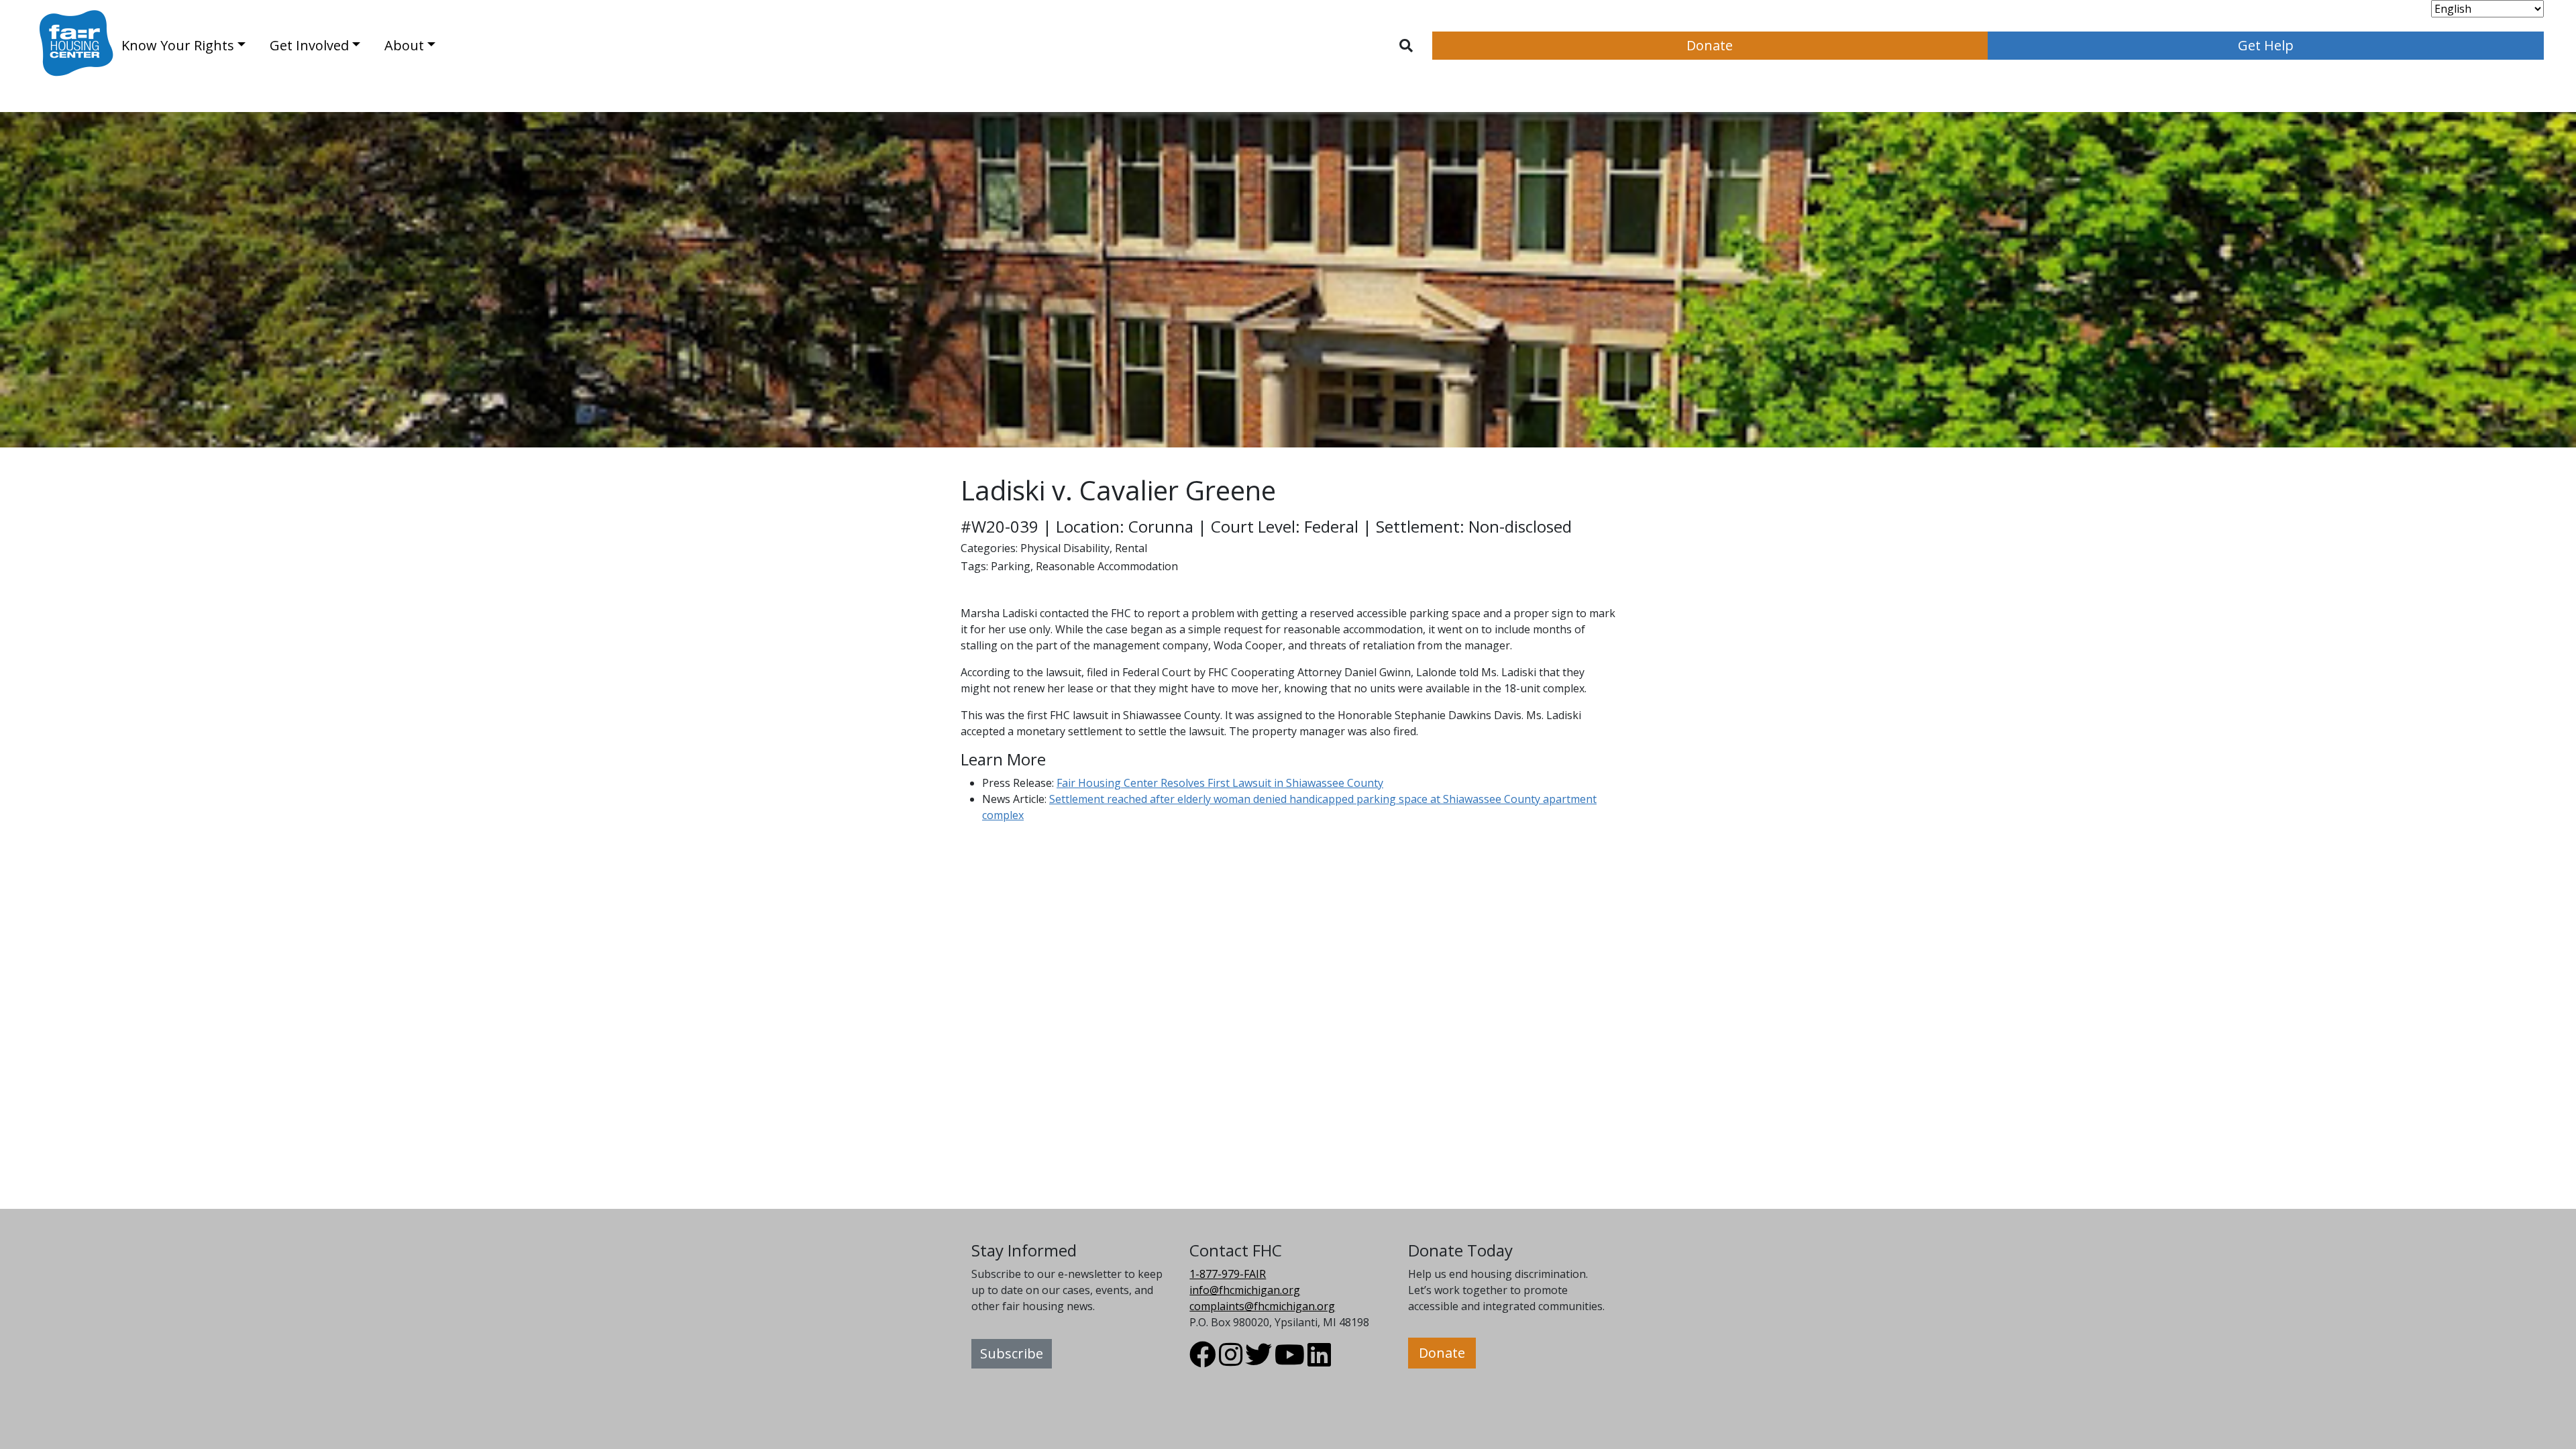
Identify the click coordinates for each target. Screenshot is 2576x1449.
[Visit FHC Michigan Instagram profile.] (1231, 1360)
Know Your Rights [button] (178, 45)
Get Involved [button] (309, 45)
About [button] (404, 45)
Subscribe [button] (1012, 1353)
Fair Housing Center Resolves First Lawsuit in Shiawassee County (1220, 783)
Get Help (2266, 45)
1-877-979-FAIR (1228, 1274)
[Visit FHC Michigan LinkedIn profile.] (1319, 1360)
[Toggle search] (1406, 46)
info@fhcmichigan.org (1245, 1290)
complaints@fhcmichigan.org (1262, 1306)
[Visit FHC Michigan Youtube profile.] (1290, 1360)
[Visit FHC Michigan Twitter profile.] (1258, 1360)
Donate (1710, 45)
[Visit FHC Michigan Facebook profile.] (1203, 1360)
